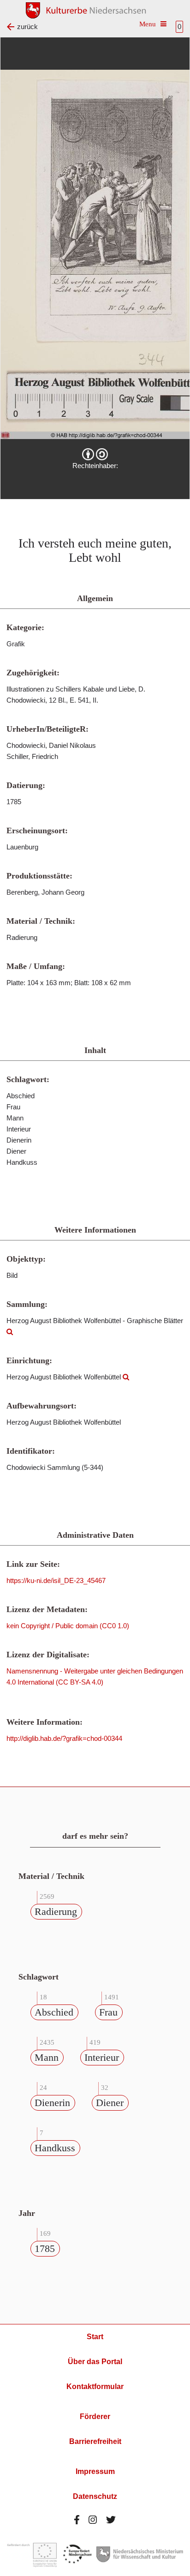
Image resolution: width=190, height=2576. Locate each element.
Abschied (54, 2012)
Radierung (56, 1911)
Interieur (102, 2057)
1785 (45, 2248)
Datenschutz (95, 2496)
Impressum (95, 2471)
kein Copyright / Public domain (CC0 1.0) (68, 1626)
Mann (47, 2057)
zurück (27, 27)
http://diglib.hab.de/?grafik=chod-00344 (64, 1738)
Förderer (95, 2417)
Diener (110, 2103)
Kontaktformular (95, 2386)
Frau (108, 2012)
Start (95, 2337)
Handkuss (55, 2148)
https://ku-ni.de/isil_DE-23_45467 (56, 1580)
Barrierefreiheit (95, 2441)
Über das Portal (95, 2362)
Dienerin (52, 2103)
